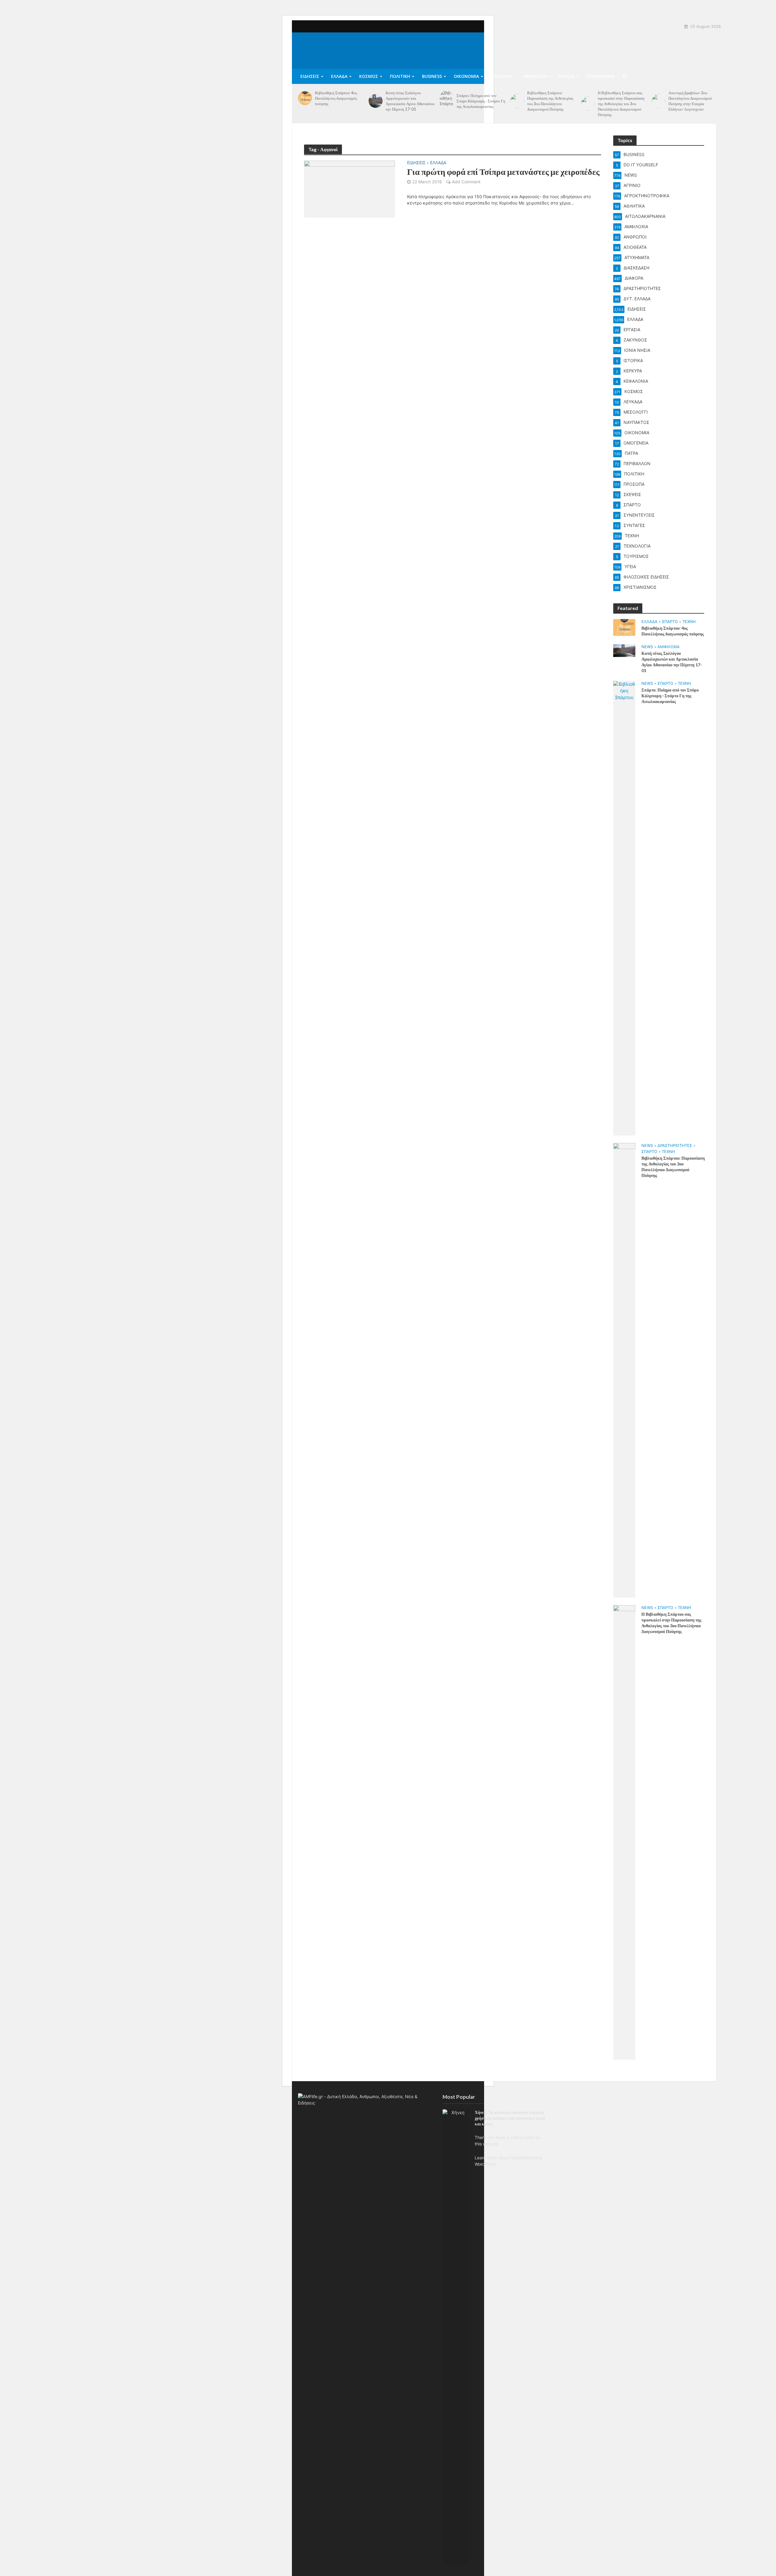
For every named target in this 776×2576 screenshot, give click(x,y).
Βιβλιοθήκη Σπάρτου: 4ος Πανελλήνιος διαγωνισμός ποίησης (336, 98)
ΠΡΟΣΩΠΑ (501, 76)
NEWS (647, 647)
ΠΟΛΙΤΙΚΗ (400, 76)
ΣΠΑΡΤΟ (670, 622)
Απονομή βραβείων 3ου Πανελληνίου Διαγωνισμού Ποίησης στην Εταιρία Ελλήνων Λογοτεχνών (690, 101)
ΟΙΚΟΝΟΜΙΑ (466, 76)
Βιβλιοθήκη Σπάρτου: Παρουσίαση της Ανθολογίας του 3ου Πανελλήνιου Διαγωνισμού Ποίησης (550, 101)
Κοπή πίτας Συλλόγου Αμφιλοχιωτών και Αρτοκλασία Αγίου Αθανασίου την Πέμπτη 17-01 (410, 101)
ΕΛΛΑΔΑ (339, 76)
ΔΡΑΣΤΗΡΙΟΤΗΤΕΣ (675, 1145)
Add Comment (466, 182)
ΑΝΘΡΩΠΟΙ (535, 76)
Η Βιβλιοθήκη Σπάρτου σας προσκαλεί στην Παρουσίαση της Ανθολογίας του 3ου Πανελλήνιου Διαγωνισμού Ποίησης (621, 104)
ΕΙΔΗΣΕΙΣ (310, 76)
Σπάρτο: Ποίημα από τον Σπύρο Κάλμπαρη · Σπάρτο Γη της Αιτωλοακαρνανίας (481, 101)
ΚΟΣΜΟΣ (369, 76)
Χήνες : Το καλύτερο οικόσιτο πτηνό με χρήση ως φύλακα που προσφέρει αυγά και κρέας (510, 2118)
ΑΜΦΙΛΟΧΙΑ (669, 647)
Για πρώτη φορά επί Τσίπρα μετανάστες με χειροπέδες (503, 172)
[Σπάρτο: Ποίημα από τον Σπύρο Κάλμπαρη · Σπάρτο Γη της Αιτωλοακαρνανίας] (447, 101)
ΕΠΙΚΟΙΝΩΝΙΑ (601, 76)
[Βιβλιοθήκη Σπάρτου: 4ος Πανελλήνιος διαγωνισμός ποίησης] (305, 98)
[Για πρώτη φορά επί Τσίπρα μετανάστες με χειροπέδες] (350, 188)
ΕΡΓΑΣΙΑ (567, 76)
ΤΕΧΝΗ (689, 622)
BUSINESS (432, 76)
